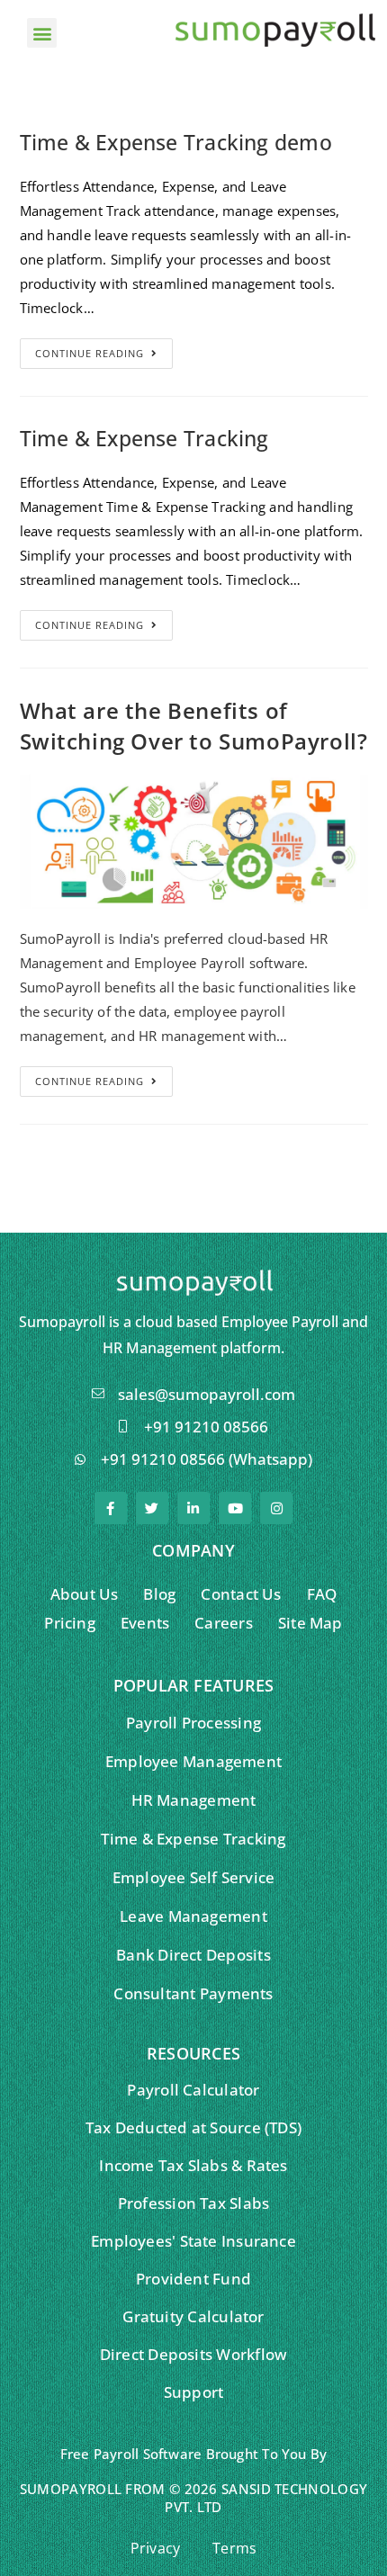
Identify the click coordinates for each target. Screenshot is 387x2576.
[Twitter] (152, 1508)
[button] (42, 33)
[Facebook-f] (111, 1508)
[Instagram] (276, 1508)
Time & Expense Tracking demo (176, 142)
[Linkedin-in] (193, 1508)
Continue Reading (90, 353)
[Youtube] (235, 1508)
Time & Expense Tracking (144, 438)
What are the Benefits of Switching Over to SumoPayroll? (194, 726)
